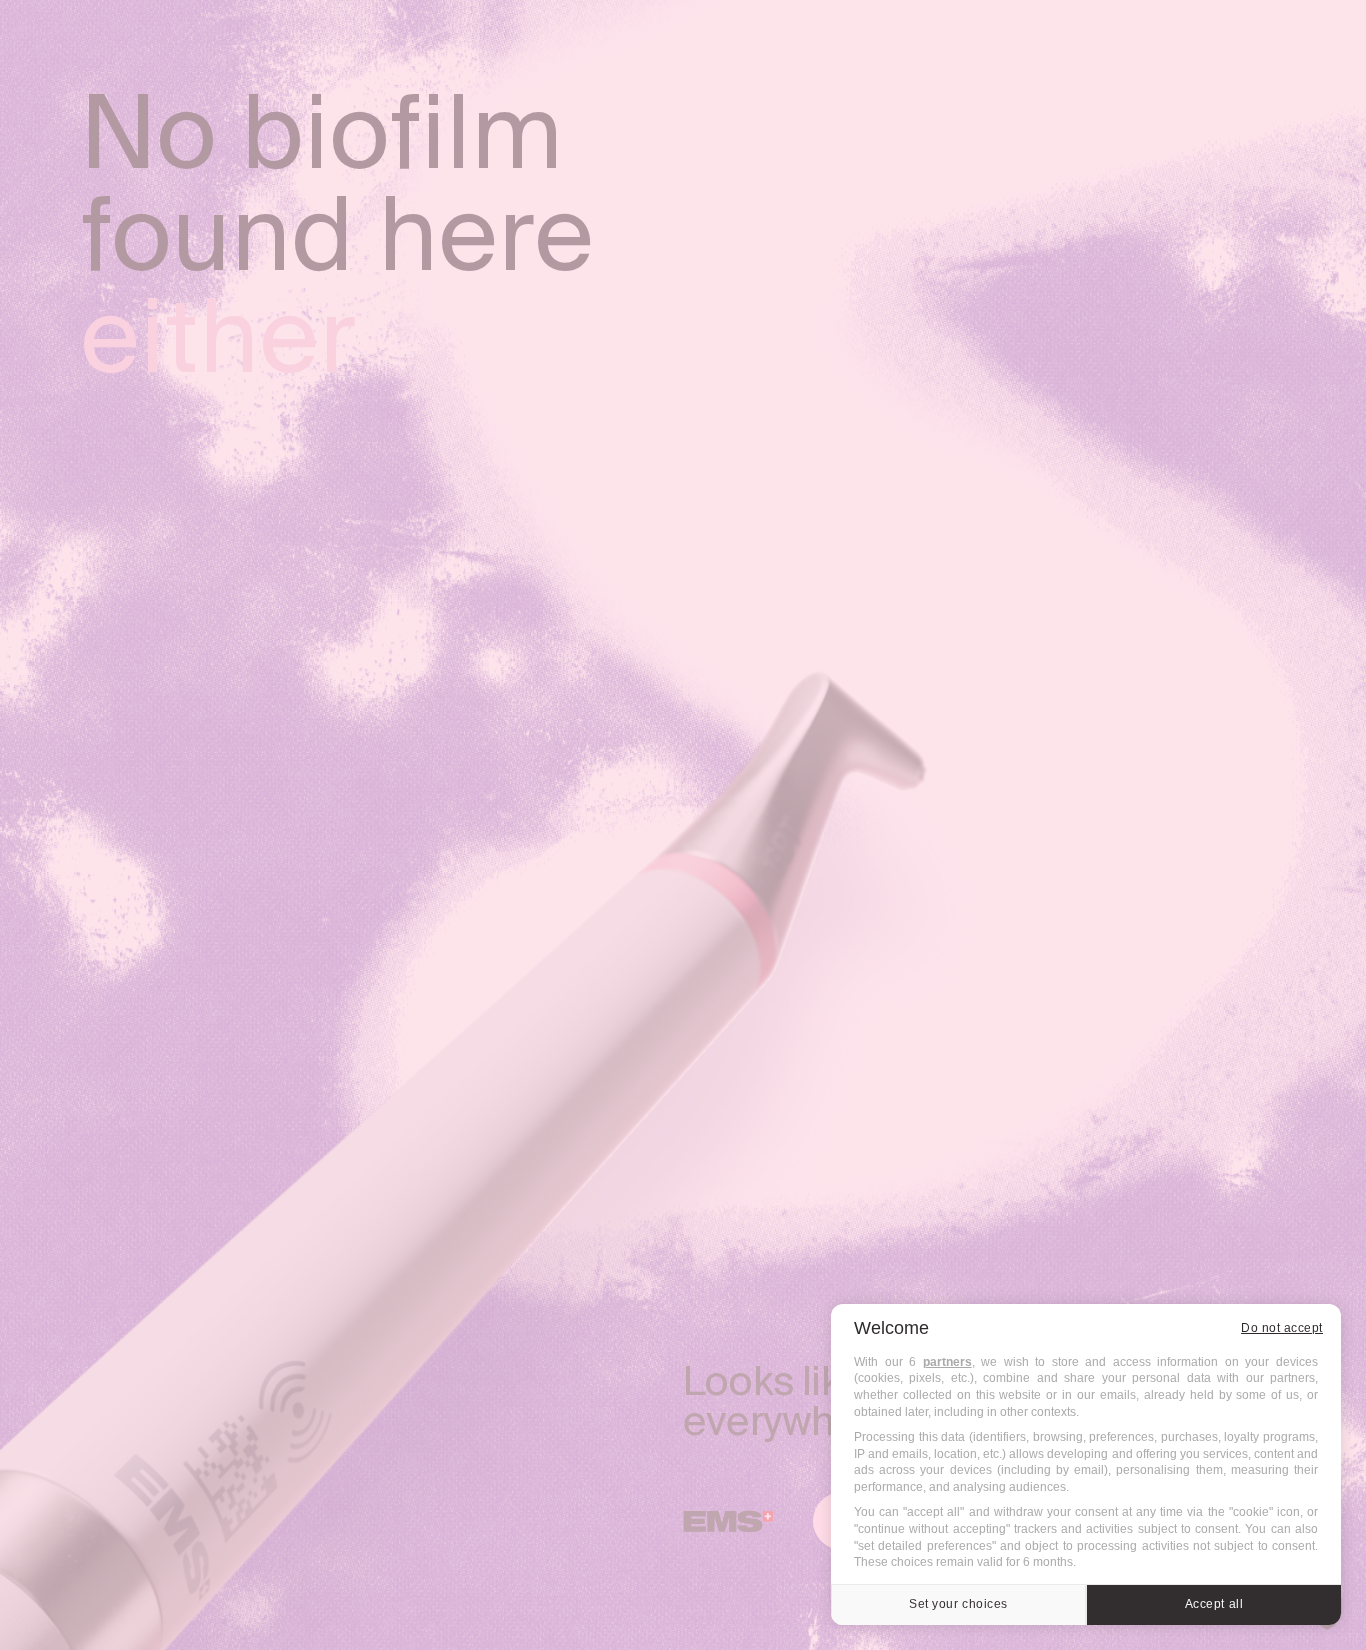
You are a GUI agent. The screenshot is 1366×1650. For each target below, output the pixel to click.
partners (947, 1362)
